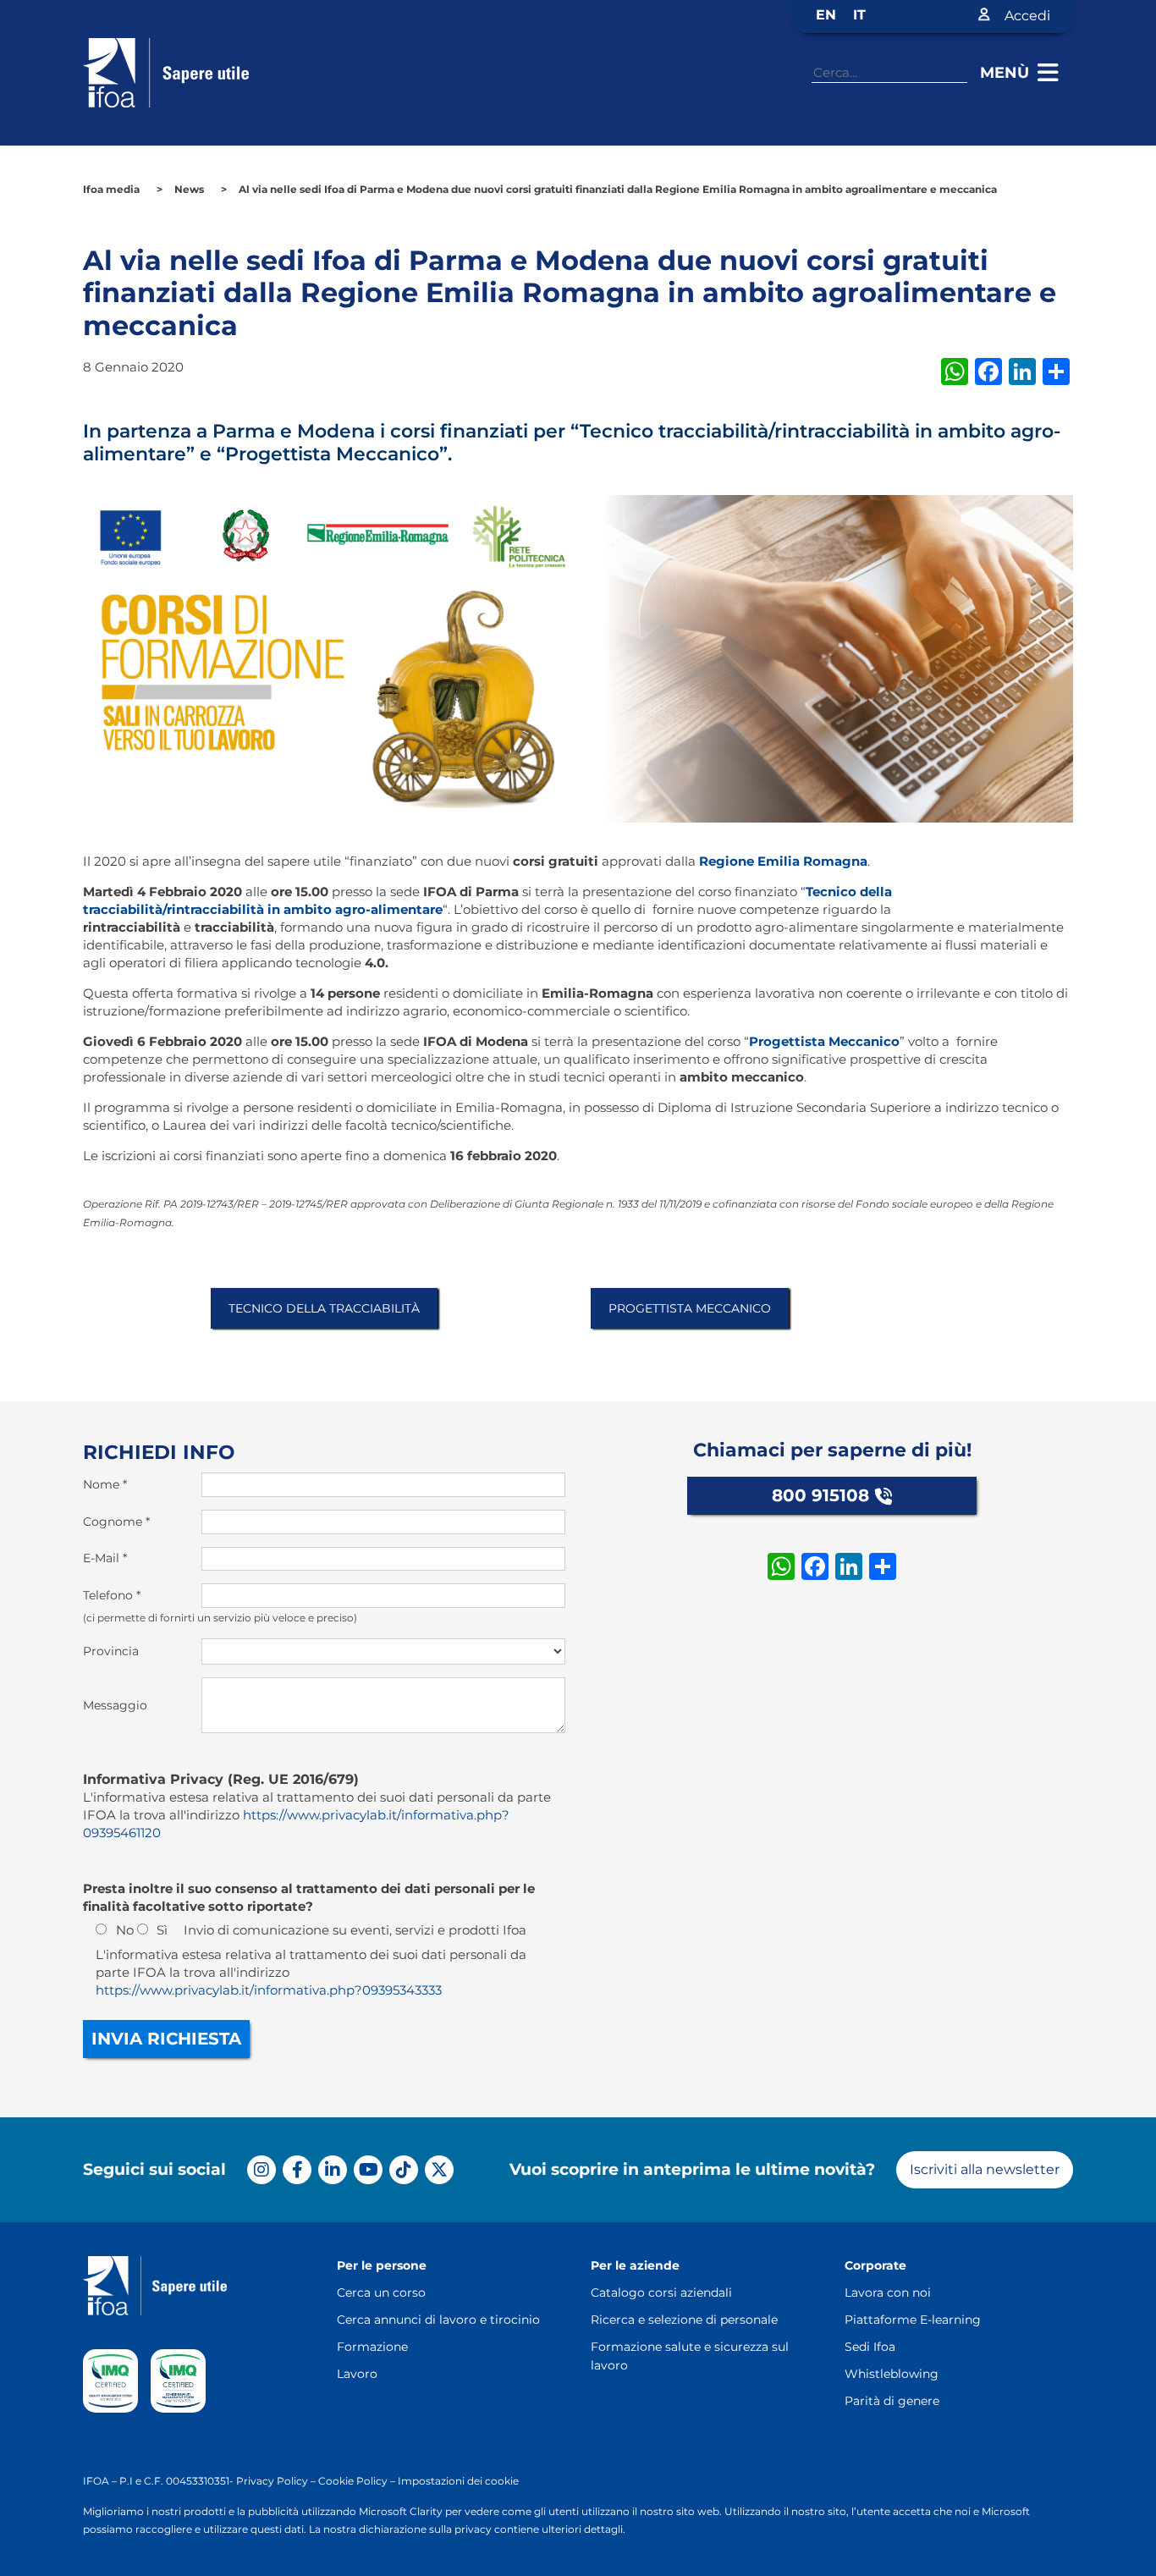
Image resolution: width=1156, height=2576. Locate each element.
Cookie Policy (353, 2481)
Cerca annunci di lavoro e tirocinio (438, 2320)
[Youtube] (368, 2170)
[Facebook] (297, 2170)
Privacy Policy (272, 2481)
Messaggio (115, 1705)
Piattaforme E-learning (913, 2320)
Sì (162, 1930)
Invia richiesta (166, 2039)
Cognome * (116, 1522)
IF (88, 2481)
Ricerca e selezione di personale (684, 2320)
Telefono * (112, 1595)
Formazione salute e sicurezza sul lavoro (690, 2356)
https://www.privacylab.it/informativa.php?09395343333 (269, 1990)
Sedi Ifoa (870, 2347)
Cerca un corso (381, 2293)
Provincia (111, 1651)
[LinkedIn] (333, 2170)
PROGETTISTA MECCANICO (690, 1308)
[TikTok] (404, 2170)
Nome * (105, 1484)
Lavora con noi (888, 2293)
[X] (439, 2170)
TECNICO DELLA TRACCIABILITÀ (324, 1308)
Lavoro (357, 2374)
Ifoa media (111, 189)
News (189, 189)
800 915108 (820, 1495)
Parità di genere (892, 2401)
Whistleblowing (892, 2374)
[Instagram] (261, 2170)
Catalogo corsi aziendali (661, 2293)
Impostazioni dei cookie (458, 2481)
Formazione (372, 2347)
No (125, 1930)
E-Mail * (105, 1558)
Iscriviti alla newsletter (985, 2169)
